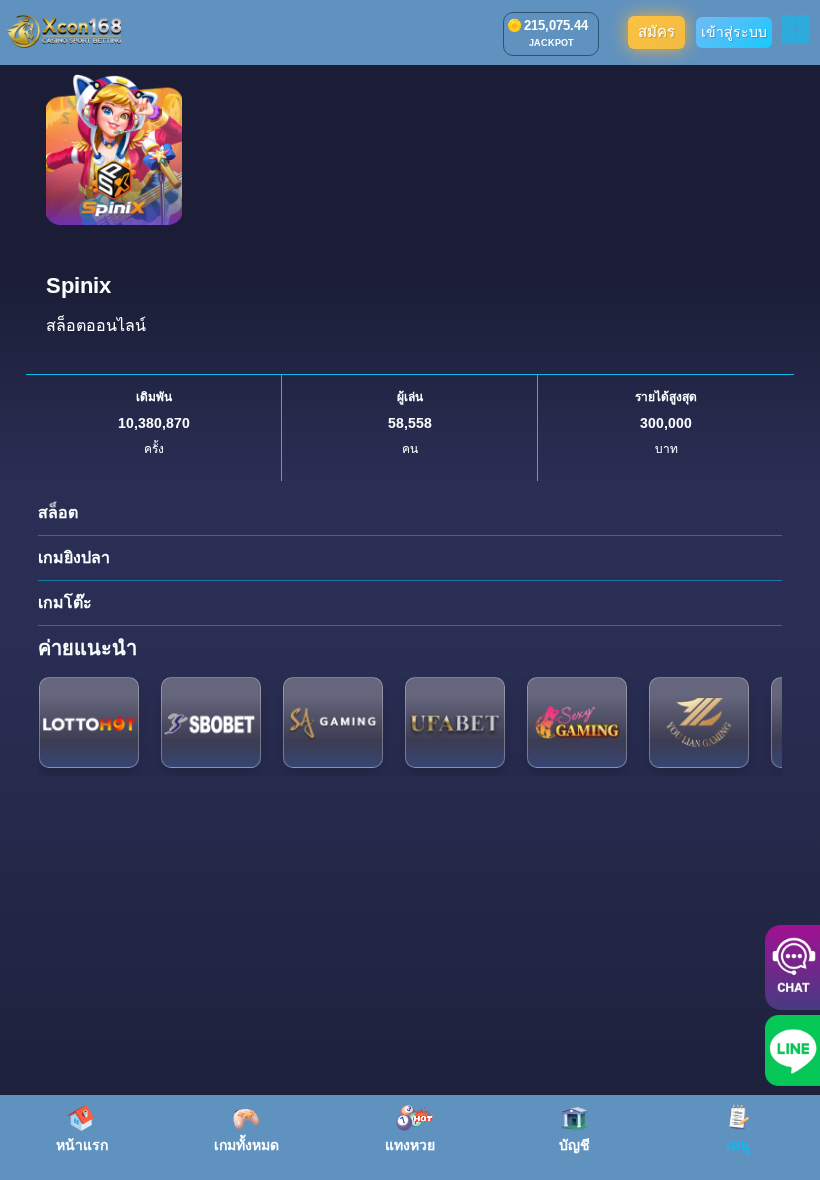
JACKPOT (551, 43)
